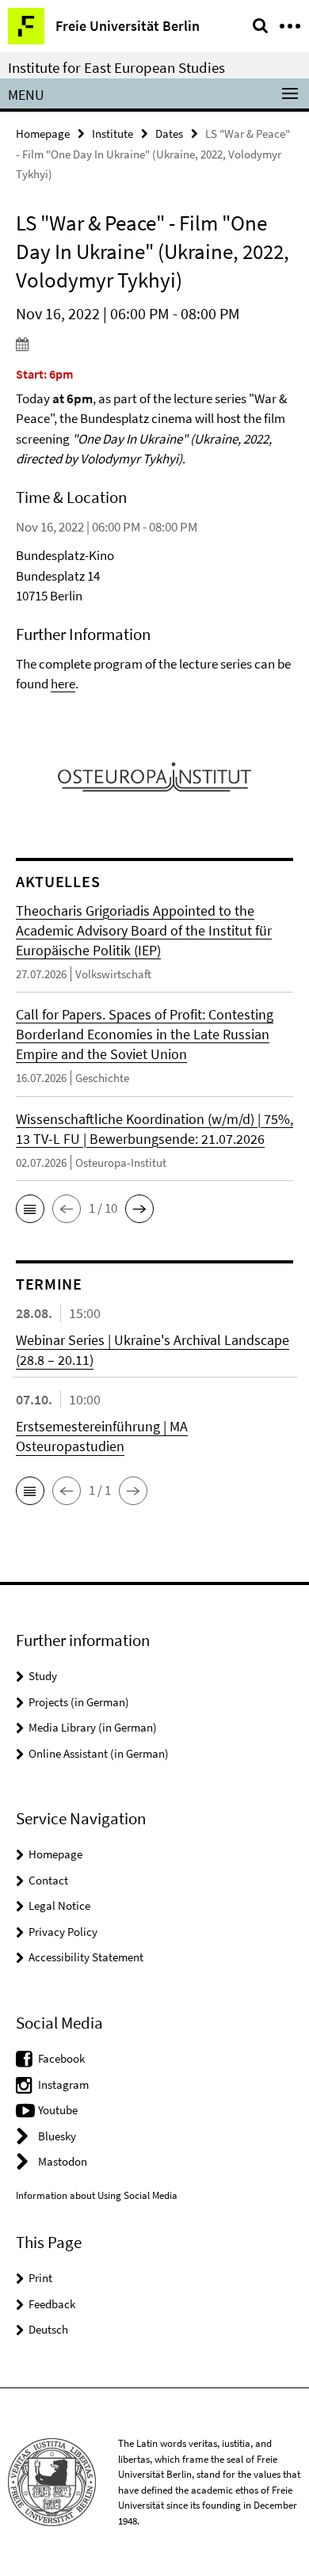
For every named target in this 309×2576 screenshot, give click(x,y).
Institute (113, 133)
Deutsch (48, 2329)
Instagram (63, 2084)
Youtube (58, 2110)
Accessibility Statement (86, 1957)
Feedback (52, 2304)
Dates (169, 133)
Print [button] (40, 2278)
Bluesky (57, 2136)
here (63, 684)
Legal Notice (59, 1905)
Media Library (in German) (93, 1727)
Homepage (43, 133)
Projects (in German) (79, 1702)
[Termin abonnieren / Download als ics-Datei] (154, 344)
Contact (48, 1880)
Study (43, 1676)
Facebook (61, 2058)
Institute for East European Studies (116, 67)
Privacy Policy (63, 1932)
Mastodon (63, 2161)
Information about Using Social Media (97, 2195)
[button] (30, 1209)
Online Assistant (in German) (99, 1753)
